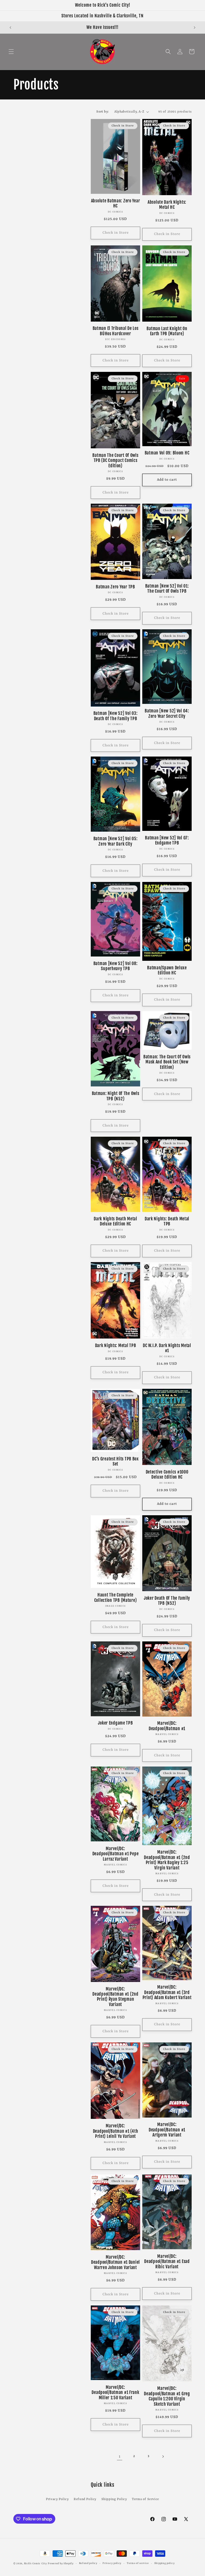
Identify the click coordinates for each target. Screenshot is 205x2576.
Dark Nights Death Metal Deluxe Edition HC (115, 1221)
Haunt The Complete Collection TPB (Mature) (116, 1598)
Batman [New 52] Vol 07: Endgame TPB (167, 840)
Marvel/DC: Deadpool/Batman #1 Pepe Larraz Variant (116, 1854)
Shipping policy (165, 2563)
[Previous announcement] (10, 28)
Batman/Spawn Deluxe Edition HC (167, 970)
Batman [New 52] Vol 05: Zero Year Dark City (116, 841)
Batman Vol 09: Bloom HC (167, 453)
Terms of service (138, 2563)
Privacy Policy (57, 2499)
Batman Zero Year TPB (115, 587)
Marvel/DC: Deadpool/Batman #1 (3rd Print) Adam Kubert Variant (167, 1992)
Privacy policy (112, 2563)
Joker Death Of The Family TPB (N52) (167, 1601)
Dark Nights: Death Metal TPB (167, 1221)
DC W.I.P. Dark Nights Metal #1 (167, 1348)
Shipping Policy (114, 2499)
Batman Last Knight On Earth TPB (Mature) (167, 331)
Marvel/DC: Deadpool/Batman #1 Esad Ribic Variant (167, 2262)
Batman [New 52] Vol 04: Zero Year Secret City (167, 714)
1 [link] (120, 2457)
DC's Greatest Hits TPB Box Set (115, 1461)
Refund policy (88, 2563)
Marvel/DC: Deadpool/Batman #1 (167, 1726)
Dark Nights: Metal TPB (116, 1346)
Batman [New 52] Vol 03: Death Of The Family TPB (116, 716)
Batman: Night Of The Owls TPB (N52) (116, 1096)
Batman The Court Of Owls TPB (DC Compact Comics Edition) (115, 461)
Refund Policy (85, 2499)
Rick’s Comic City (36, 2564)
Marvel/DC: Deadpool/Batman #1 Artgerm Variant (167, 2130)
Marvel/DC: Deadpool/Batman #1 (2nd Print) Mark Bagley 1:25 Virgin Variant (167, 1860)
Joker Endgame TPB (115, 1723)
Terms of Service (145, 2499)
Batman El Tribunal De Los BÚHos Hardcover (116, 331)
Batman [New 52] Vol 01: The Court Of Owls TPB (167, 589)
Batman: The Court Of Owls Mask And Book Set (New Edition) (167, 1062)
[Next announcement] (195, 28)
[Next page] (163, 2457)
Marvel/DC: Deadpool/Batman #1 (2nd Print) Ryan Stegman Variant (115, 1997)
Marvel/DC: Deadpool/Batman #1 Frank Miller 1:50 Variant (115, 2393)
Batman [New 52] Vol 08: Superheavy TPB (116, 966)
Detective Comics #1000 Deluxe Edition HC (167, 1475)
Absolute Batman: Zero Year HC (116, 203)
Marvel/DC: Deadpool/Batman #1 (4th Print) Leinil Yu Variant (116, 2131)
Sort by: (102, 112)
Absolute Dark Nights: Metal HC (167, 205)
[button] (11, 52)
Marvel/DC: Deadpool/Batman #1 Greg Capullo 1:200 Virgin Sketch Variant (167, 2396)
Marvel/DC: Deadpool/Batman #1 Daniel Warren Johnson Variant (115, 2262)
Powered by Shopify (61, 2564)
